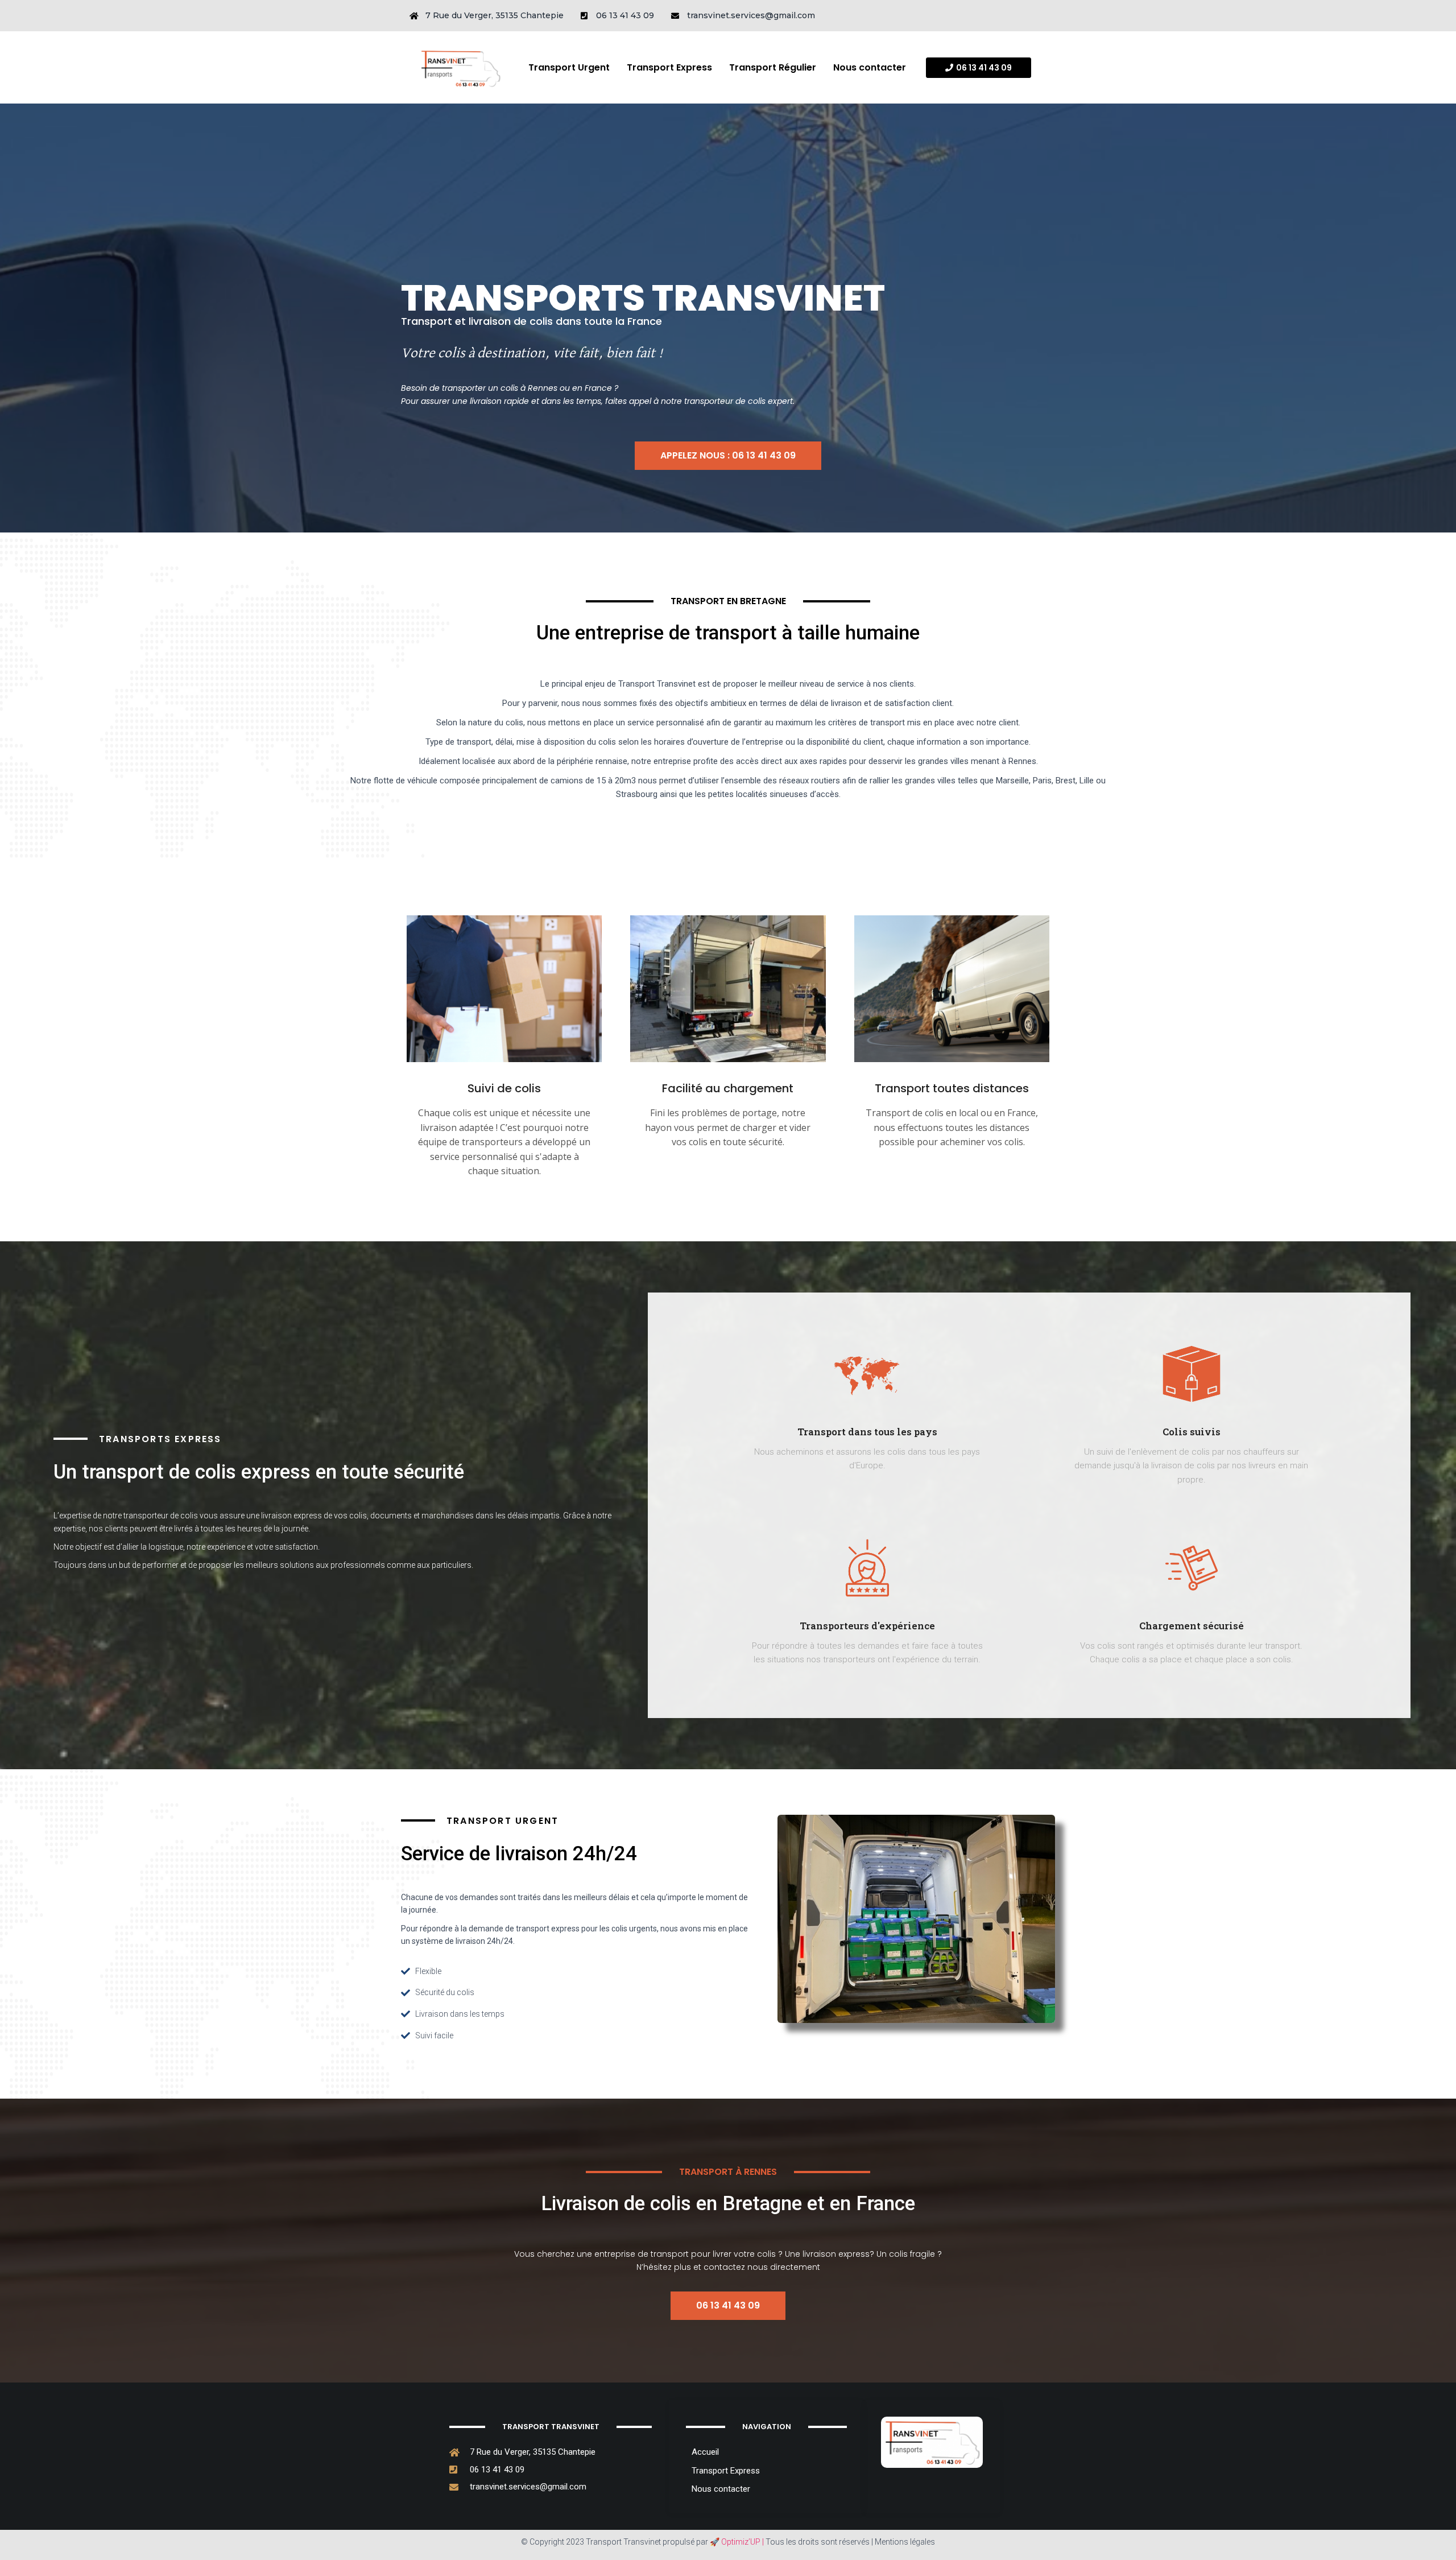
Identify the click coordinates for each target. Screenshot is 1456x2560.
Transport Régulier (773, 67)
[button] (979, 68)
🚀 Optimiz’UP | (737, 2542)
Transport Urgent (569, 67)
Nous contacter (870, 67)
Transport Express (669, 67)
